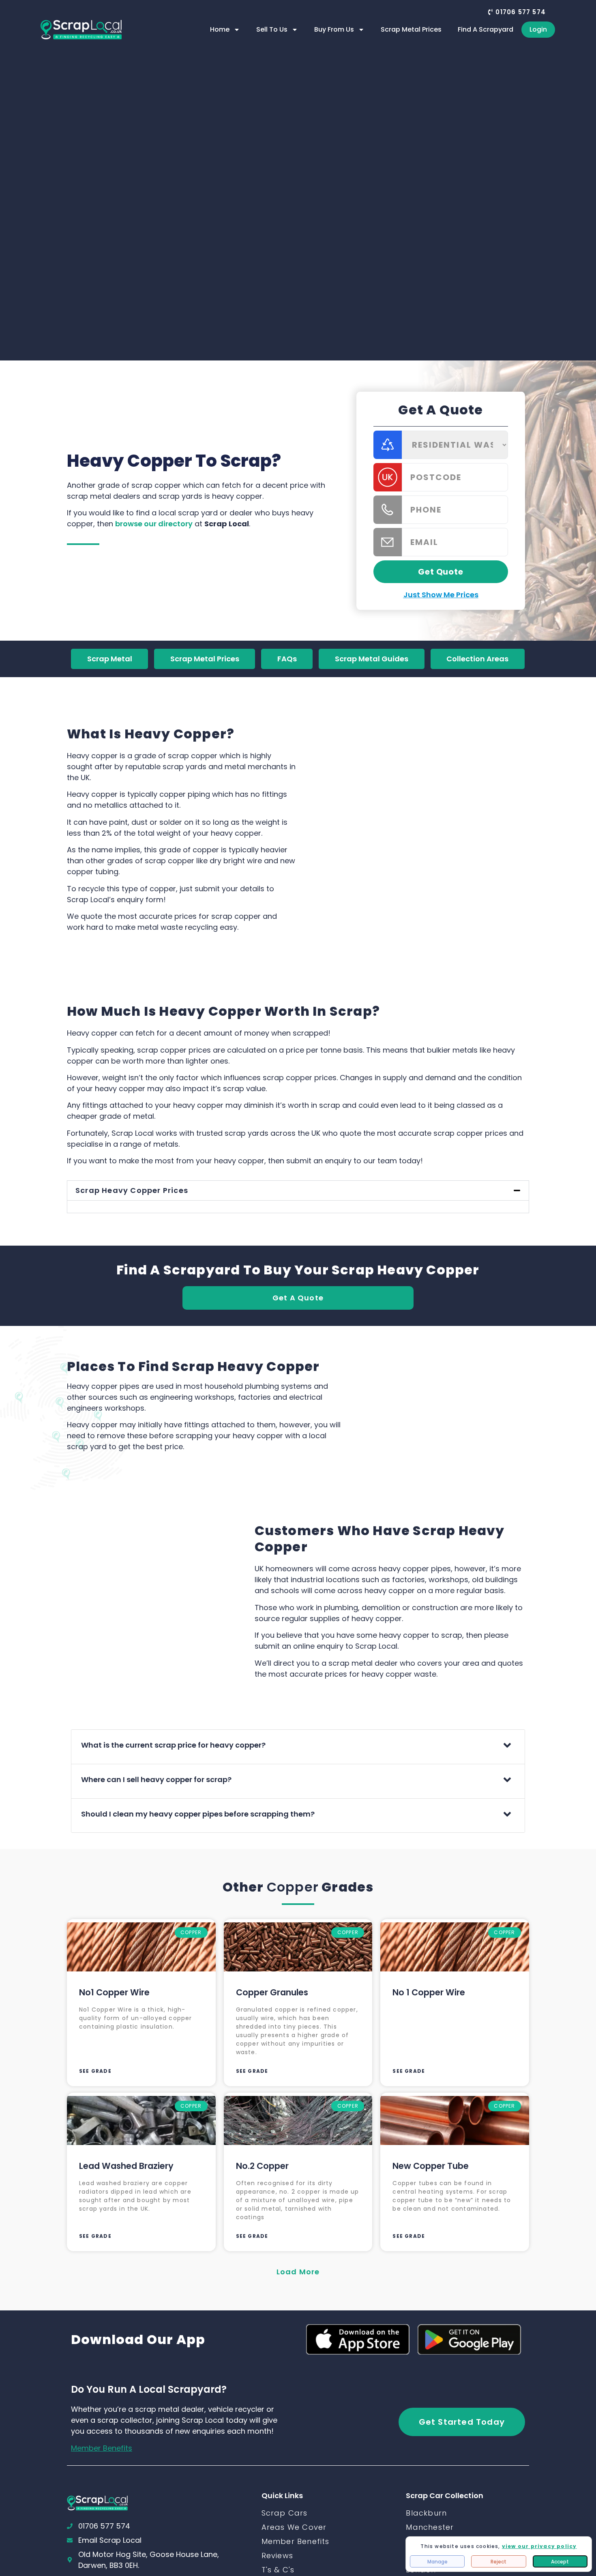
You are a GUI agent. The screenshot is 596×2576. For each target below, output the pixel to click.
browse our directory (154, 524)
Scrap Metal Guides (372, 659)
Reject (498, 2562)
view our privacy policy (539, 2546)
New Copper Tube (431, 2166)
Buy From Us (334, 29)
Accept (560, 2562)
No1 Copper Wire (114, 1992)
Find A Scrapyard (486, 29)
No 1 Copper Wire (429, 1992)
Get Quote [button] (441, 572)
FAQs (287, 659)
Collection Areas (477, 659)
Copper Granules (272, 1992)
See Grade (95, 2071)
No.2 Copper (262, 2166)
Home (220, 29)
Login (538, 29)
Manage (437, 2562)
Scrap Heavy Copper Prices (132, 1190)
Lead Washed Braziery (126, 2166)
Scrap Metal (110, 659)
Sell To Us (272, 29)
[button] (517, 12)
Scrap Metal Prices (411, 29)
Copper (293, 1887)
